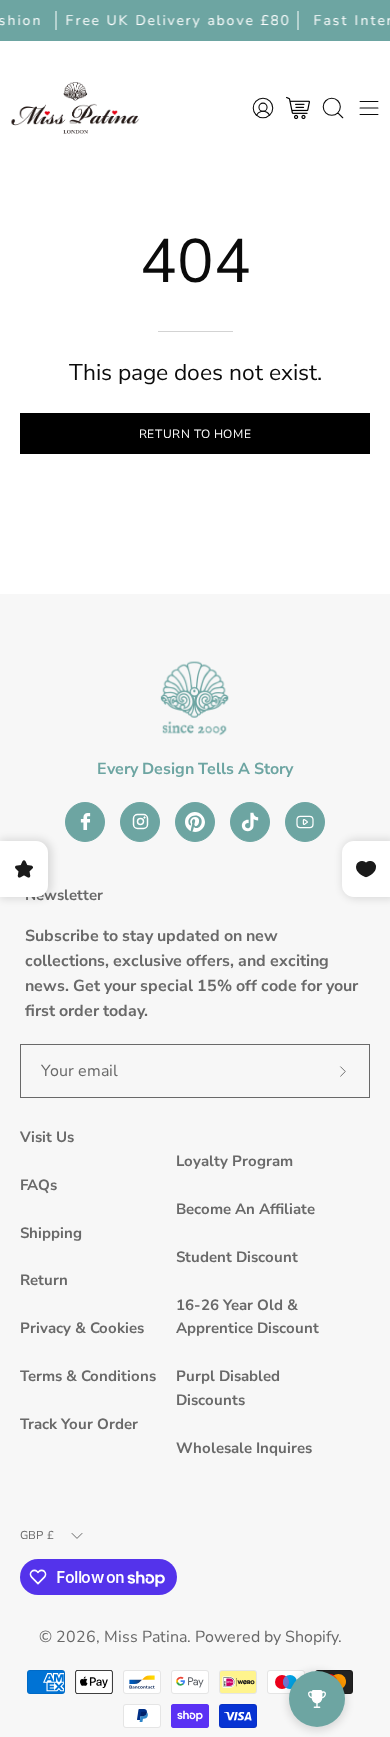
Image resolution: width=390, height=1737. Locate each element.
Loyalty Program (234, 1161)
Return (44, 1280)
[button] (333, 107)
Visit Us (47, 1137)
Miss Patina (145, 1637)
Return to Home (195, 434)
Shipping (51, 1233)
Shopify (311, 1637)
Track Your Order (79, 1424)
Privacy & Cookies (82, 1328)
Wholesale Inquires (244, 1448)
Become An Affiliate (245, 1209)
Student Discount (237, 1257)
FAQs (38, 1185)
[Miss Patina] (75, 107)
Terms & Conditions (88, 1376)
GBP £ (37, 1535)
